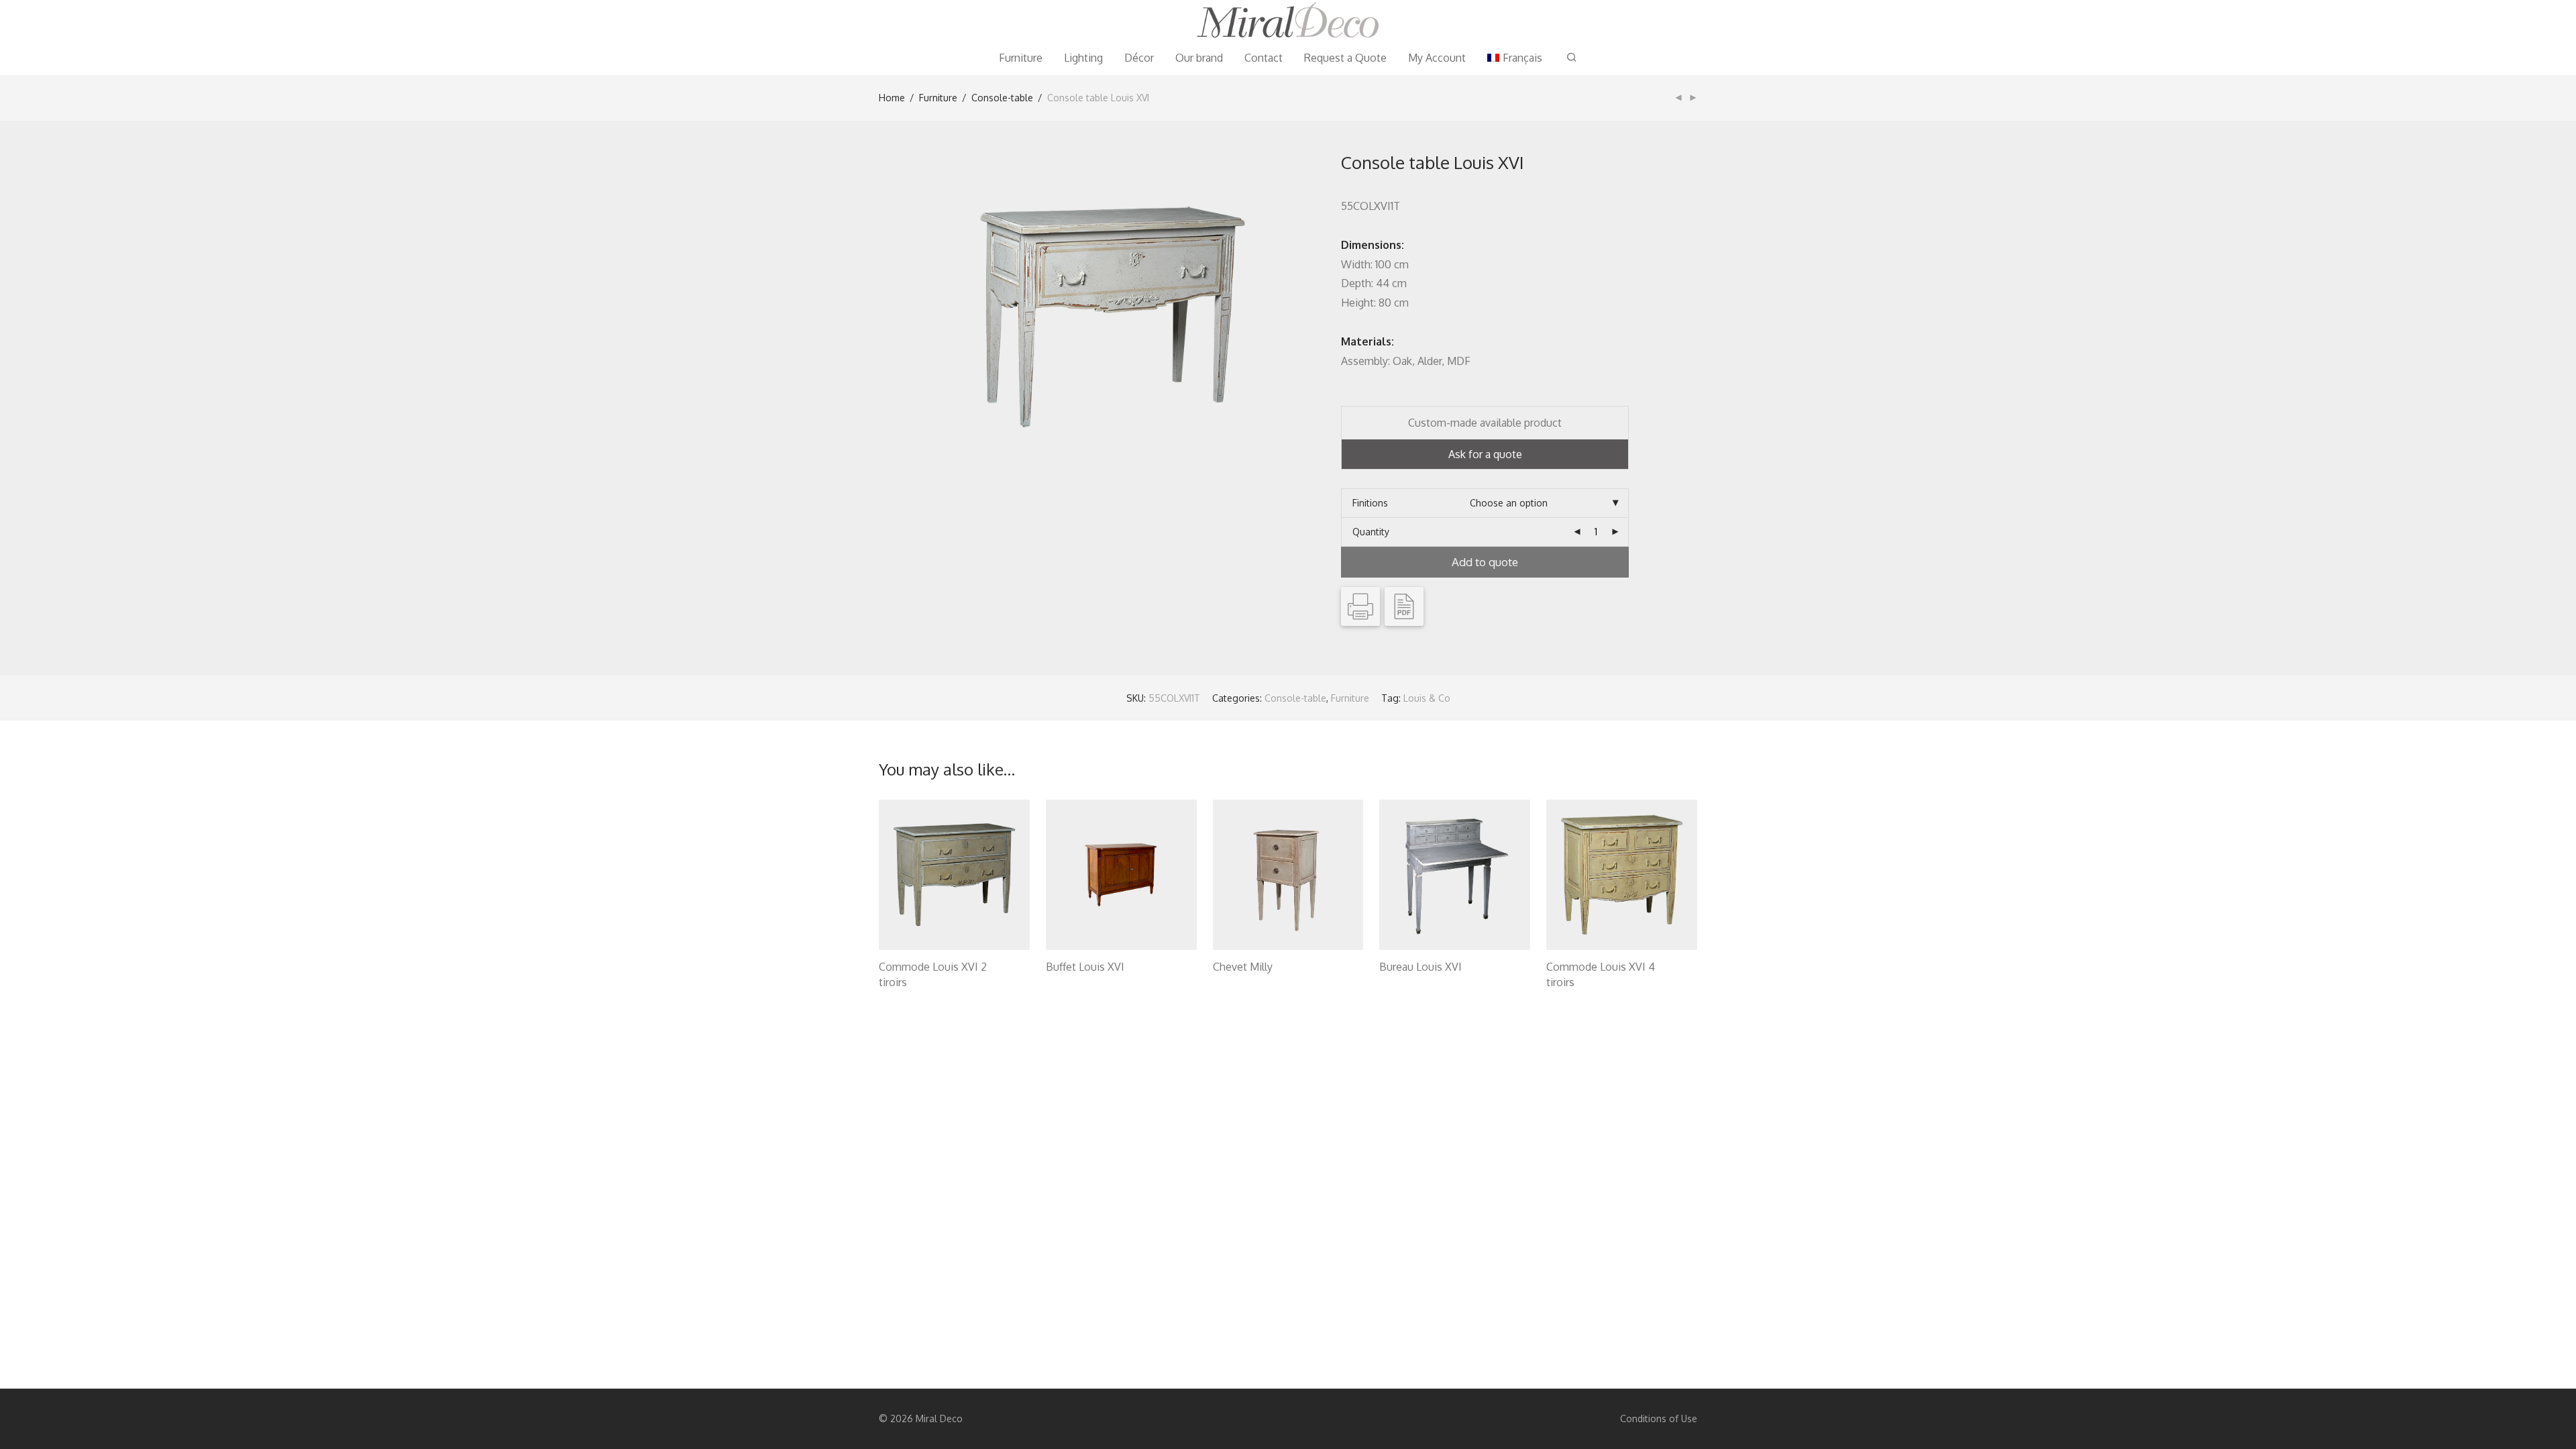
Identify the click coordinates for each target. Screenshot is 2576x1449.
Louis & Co (1427, 698)
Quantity (1371, 532)
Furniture (1021, 58)
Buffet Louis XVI (1085, 967)
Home (892, 98)
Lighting (1083, 58)
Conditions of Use (1659, 1418)
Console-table (1002, 98)
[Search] (1572, 57)
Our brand (1199, 58)
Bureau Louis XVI (1420, 967)
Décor (1139, 58)
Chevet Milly (1243, 967)
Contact (1264, 58)
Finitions (1370, 503)
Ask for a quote (1485, 454)
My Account (1437, 58)
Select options (904, 984)
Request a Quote (1345, 58)
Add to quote (1485, 562)
